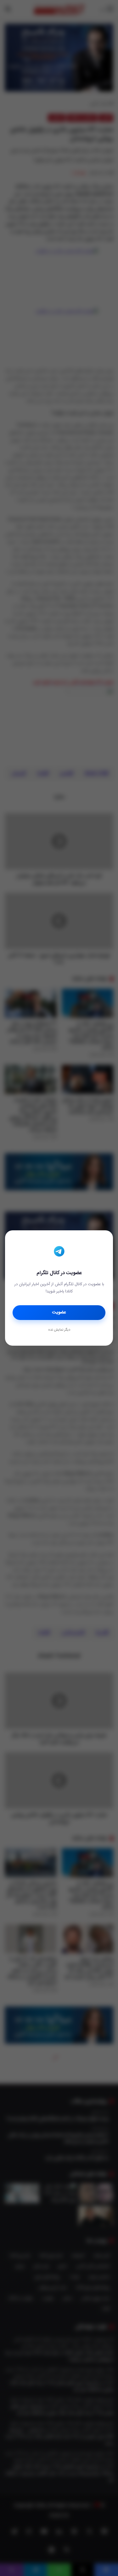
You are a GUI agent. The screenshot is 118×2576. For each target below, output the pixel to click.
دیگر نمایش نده (59, 1330)
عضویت (59, 1312)
